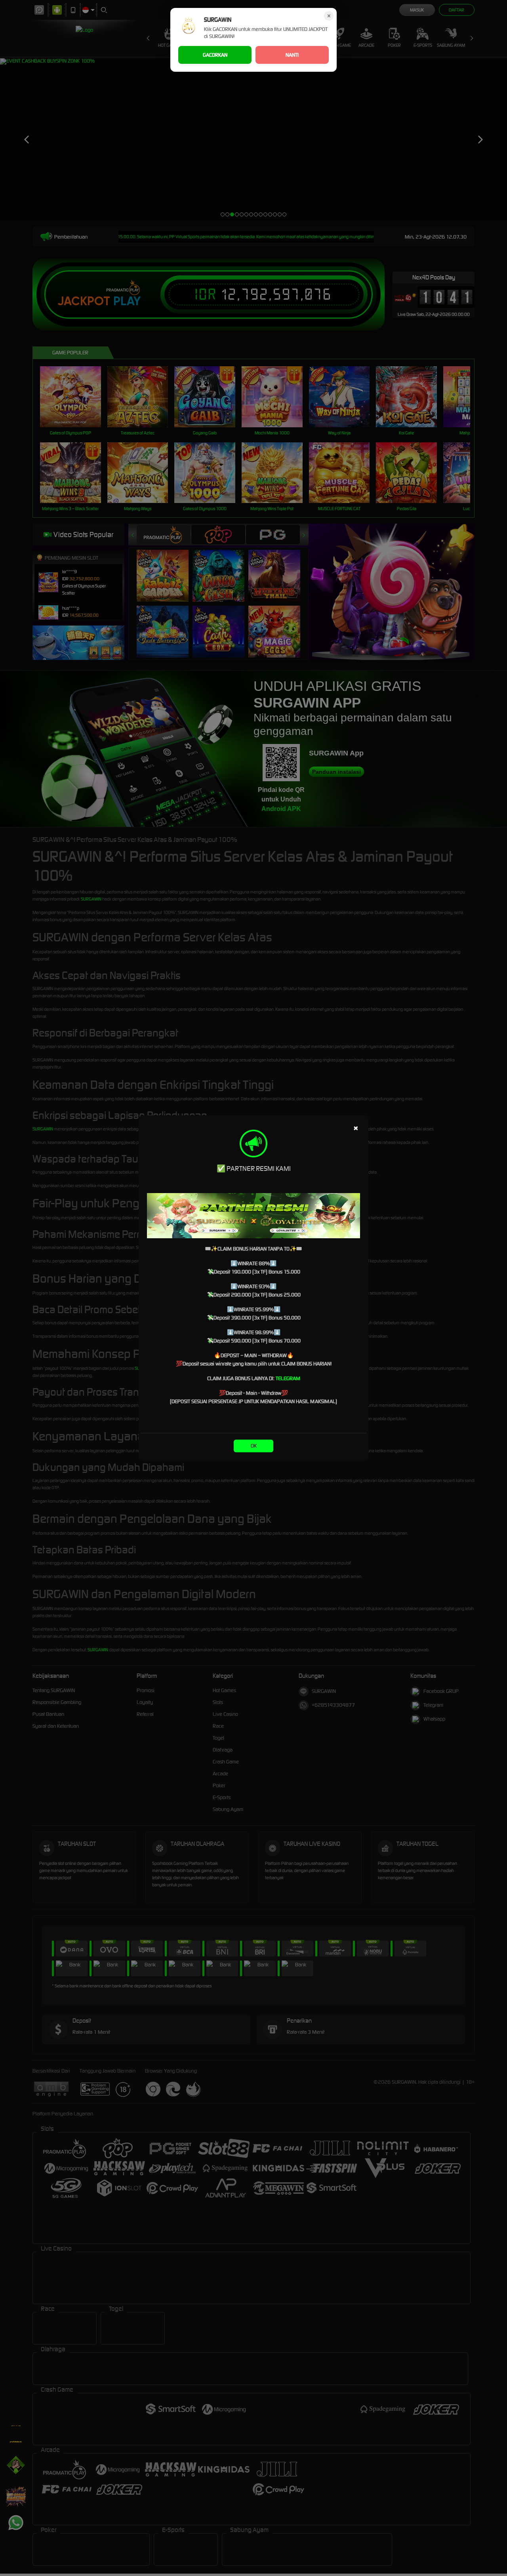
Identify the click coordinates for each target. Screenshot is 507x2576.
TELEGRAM (288, 1378)
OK (254, 1446)
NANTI (292, 55)
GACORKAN (215, 55)
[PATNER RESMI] (253, 1216)
